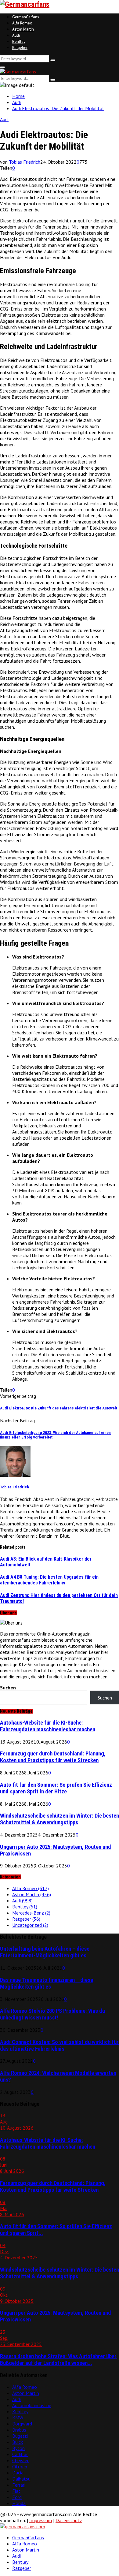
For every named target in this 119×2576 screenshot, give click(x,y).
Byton (18, 2448)
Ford (17, 2497)
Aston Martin (23, 29)
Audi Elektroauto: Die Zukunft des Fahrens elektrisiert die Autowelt (59, 1408)
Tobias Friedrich (25, 162)
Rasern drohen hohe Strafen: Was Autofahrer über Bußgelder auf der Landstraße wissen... (58, 2360)
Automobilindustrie (32, 2405)
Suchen (8, 1688)
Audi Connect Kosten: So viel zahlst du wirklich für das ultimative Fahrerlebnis (59, 2046)
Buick (18, 2442)
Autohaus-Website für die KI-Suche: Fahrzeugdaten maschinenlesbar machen (48, 1726)
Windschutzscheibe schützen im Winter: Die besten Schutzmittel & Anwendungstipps (60, 1819)
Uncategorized (30, 1925)
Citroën (20, 2466)
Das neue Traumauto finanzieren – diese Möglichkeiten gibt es (47, 1983)
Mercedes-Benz (31, 1913)
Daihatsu (21, 2479)
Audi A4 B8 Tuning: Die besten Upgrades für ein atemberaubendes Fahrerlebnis (49, 1580)
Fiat (16, 2491)
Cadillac (20, 2454)
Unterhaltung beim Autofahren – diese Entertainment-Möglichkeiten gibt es (45, 1952)
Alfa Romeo (22, 23)
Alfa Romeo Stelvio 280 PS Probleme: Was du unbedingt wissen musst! (52, 2014)
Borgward (22, 2424)
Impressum (41, 2520)
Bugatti (20, 2436)
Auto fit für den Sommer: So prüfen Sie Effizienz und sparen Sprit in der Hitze (56, 1788)
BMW (18, 2418)
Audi (16, 35)
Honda (19, 2503)
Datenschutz (69, 2520)
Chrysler (20, 2460)
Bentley (19, 41)
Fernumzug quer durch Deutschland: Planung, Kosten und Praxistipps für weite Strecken (53, 1757)
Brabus (19, 2430)
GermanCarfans (26, 17)
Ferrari (19, 2485)
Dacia (18, 2473)
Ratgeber (20, 48)
